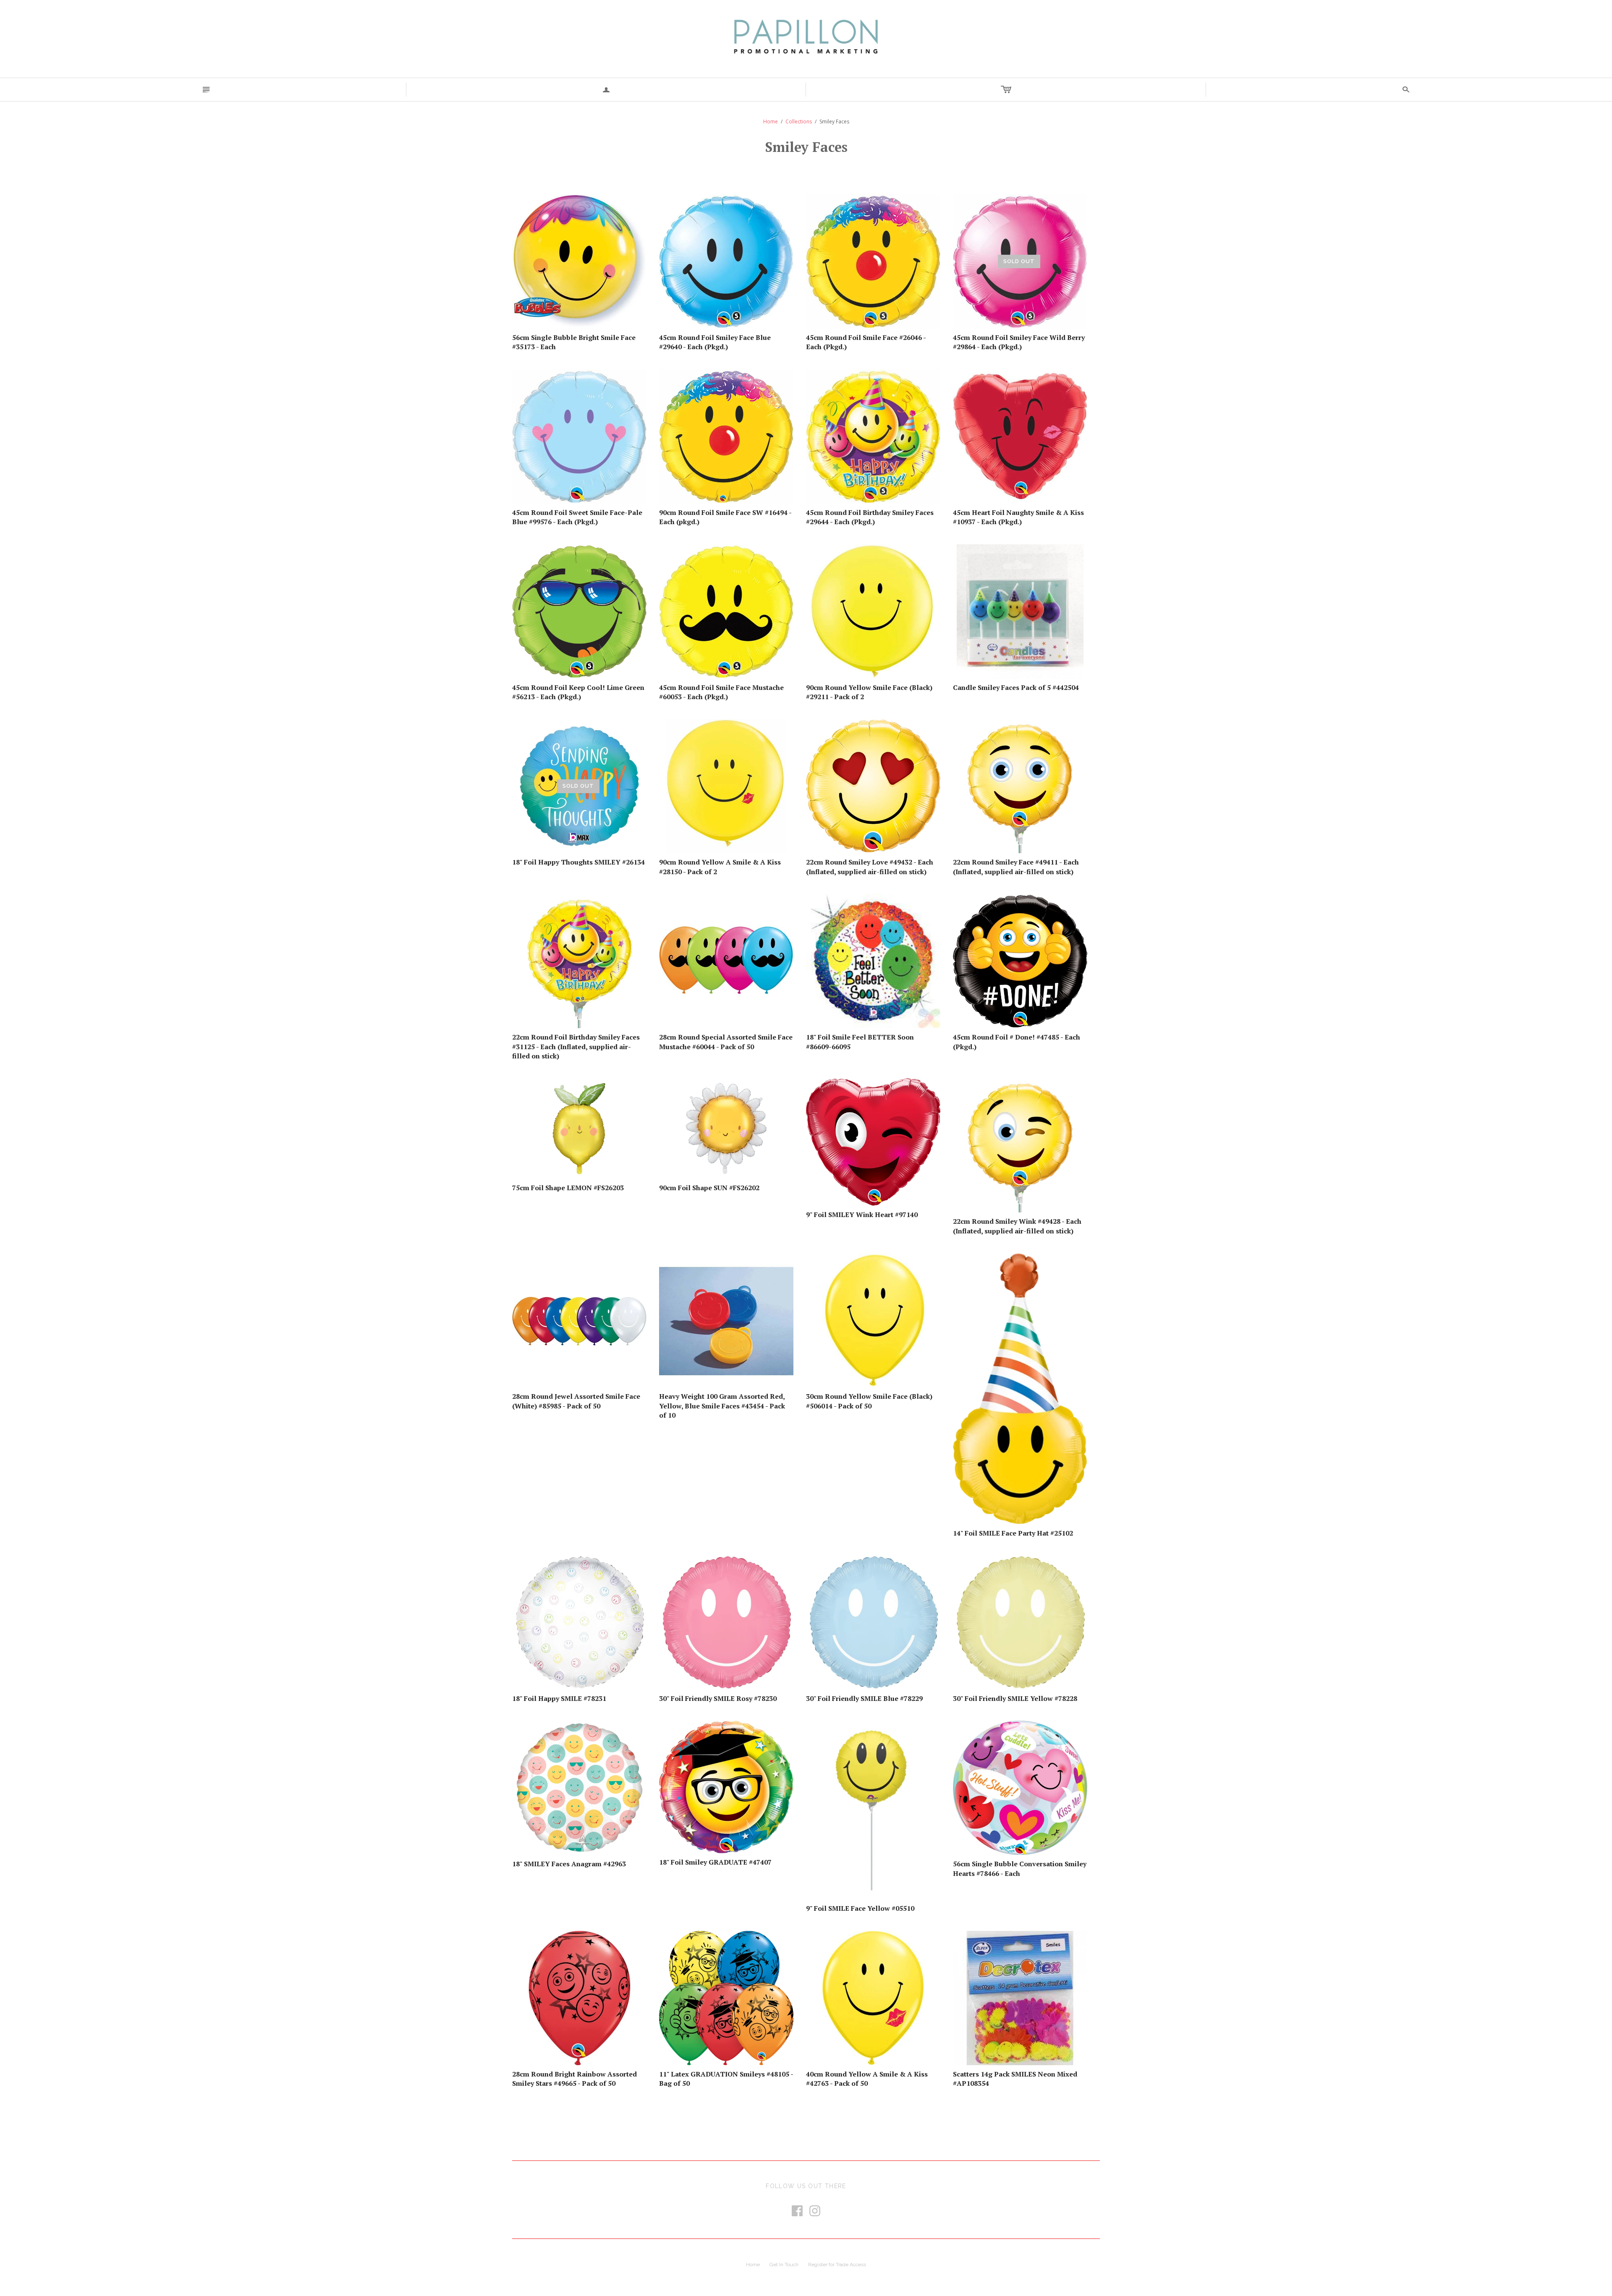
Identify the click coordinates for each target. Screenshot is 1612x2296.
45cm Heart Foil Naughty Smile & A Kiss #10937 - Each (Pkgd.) (1018, 517)
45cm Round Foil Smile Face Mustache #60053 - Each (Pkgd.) (721, 692)
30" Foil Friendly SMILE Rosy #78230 (718, 1698)
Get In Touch (784, 2265)
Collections (799, 121)
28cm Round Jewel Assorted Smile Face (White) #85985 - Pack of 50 (576, 1401)
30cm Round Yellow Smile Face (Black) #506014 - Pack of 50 (869, 1401)
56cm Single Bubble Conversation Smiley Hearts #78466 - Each (1020, 1868)
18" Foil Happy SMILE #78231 (559, 1698)
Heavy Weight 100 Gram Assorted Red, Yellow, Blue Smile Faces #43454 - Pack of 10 (722, 1406)
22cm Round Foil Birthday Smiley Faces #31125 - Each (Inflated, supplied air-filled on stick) (576, 1046)
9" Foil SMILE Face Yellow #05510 (860, 1908)
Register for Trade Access (837, 2265)
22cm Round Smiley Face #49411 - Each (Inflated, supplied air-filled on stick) (1016, 867)
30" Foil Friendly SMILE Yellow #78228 (1015, 1698)
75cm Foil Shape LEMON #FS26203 (568, 1188)
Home (771, 121)
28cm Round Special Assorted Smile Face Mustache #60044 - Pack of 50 (726, 1042)
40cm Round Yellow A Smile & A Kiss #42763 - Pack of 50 (867, 2079)
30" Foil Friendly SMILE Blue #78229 (864, 1698)
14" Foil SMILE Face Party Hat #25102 (1013, 1533)
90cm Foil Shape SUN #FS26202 (709, 1188)
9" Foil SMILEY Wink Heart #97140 (862, 1215)
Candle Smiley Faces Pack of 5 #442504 (1016, 687)
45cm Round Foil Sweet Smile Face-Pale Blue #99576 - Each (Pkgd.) (577, 517)
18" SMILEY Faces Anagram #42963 (569, 1864)
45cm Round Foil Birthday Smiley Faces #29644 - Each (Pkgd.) (870, 517)
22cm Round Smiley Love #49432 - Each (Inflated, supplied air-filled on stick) (870, 867)
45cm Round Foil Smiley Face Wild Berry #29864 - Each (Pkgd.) (1019, 342)
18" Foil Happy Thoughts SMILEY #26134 (578, 862)
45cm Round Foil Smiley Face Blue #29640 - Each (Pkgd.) (715, 342)
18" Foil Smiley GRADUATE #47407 (715, 1862)
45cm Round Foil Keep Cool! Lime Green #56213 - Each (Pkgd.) (578, 692)
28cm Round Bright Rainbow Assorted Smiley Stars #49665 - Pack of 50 (574, 2079)
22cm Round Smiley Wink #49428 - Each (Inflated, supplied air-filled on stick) (1017, 1226)
